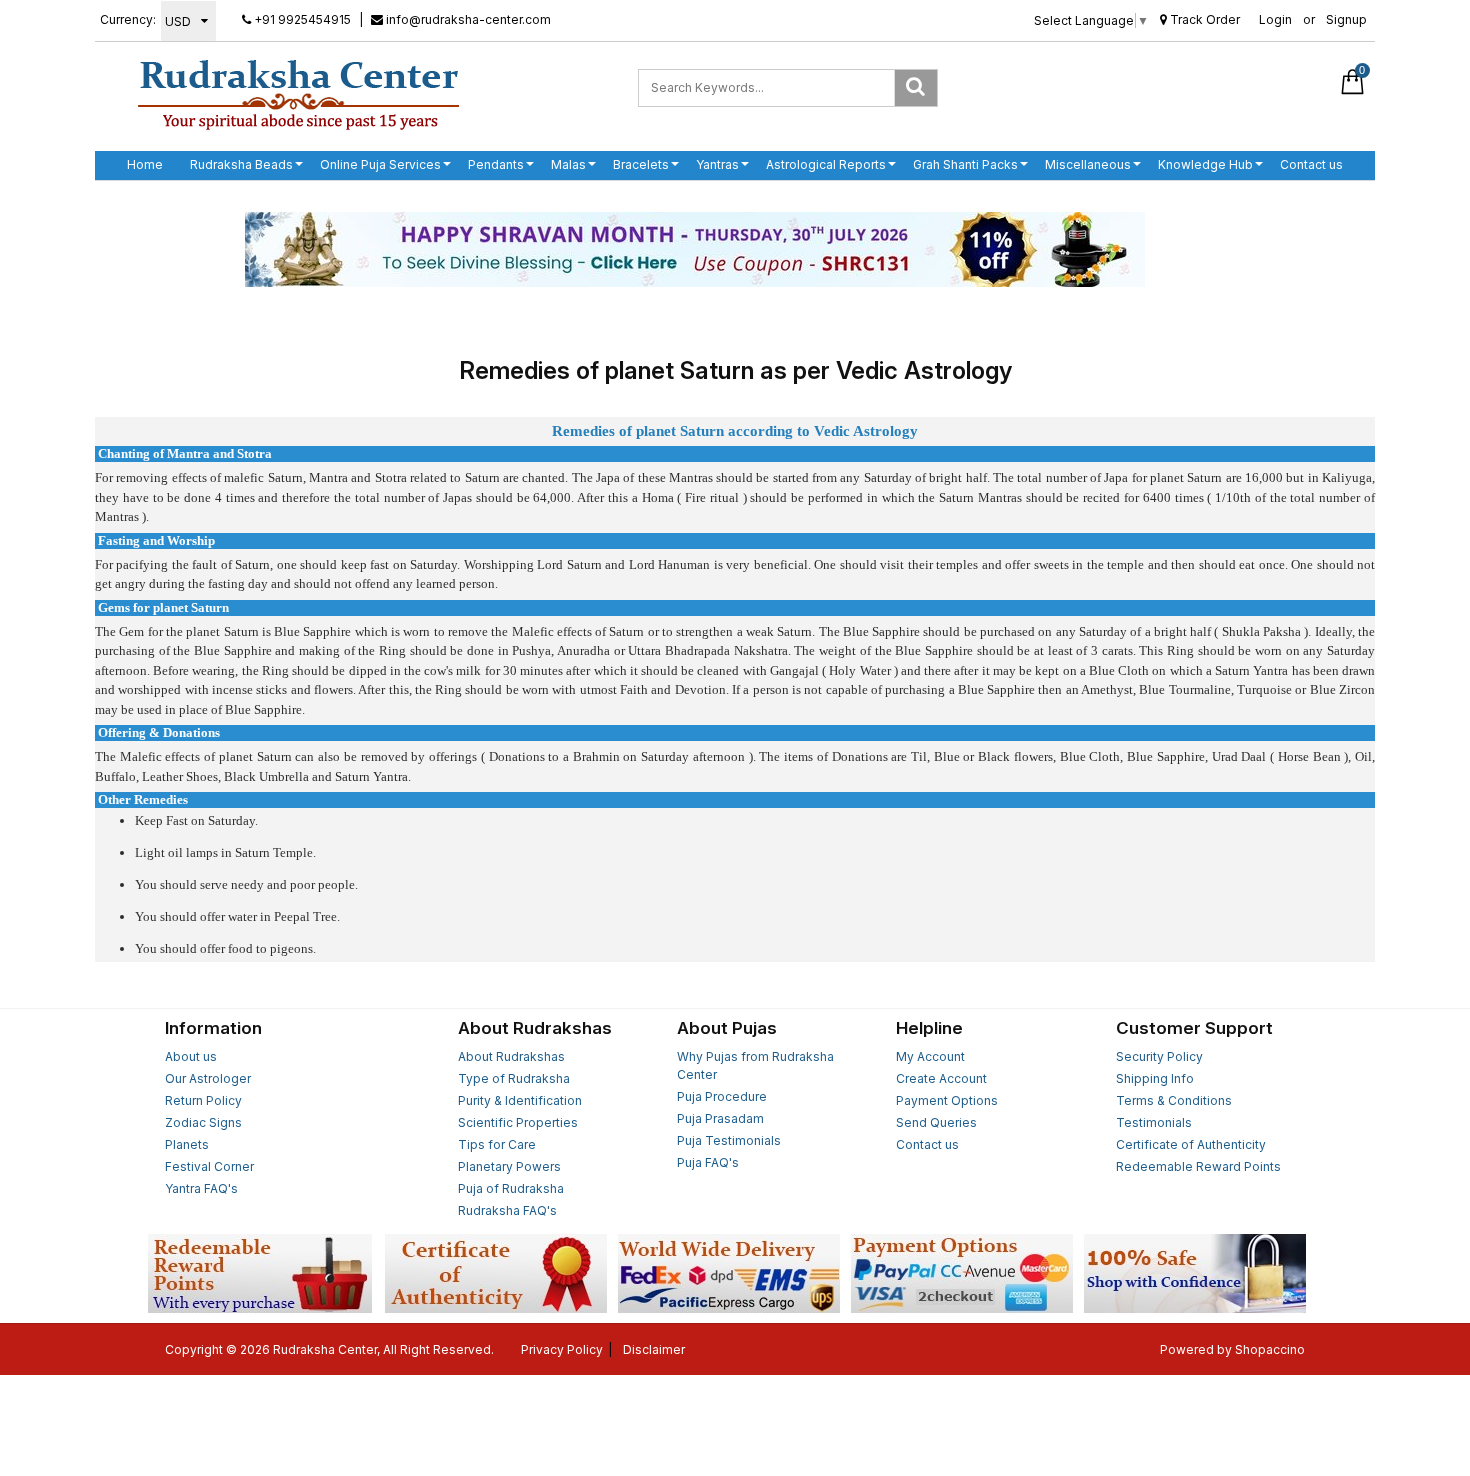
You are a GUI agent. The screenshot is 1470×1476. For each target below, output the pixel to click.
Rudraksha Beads (241, 164)
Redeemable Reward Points (1198, 1166)
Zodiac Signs (203, 1122)
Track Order (1203, 19)
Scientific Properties (518, 1122)
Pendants (496, 164)
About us (191, 1056)
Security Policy (1159, 1056)
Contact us (1311, 164)
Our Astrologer (208, 1078)
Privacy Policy (562, 1349)
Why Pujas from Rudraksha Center (755, 1065)
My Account (930, 1056)
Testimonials (1154, 1122)
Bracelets (641, 164)
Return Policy (203, 1100)
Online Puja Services (380, 164)
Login (1275, 19)
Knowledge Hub (1205, 164)
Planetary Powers (509, 1166)
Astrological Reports (826, 164)
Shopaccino (1270, 1349)
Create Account (941, 1078)
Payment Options (947, 1100)
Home (145, 164)
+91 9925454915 (301, 19)
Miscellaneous (1088, 164)
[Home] (298, 94)
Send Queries (936, 1122)
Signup (1346, 19)
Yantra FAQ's (201, 1188)
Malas (568, 164)
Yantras (717, 164)
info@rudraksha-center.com (467, 19)
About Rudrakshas (511, 1056)
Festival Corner (209, 1166)
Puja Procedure (722, 1096)
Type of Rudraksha (514, 1078)
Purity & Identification (520, 1100)
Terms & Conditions (1174, 1100)
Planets (187, 1144)
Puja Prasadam (720, 1118)
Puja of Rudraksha (511, 1188)
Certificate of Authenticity (1191, 1144)
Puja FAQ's (708, 1162)
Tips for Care (497, 1144)
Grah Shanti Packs (965, 164)
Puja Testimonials (729, 1140)
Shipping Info (1155, 1078)
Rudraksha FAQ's (507, 1210)
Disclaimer (654, 1349)
